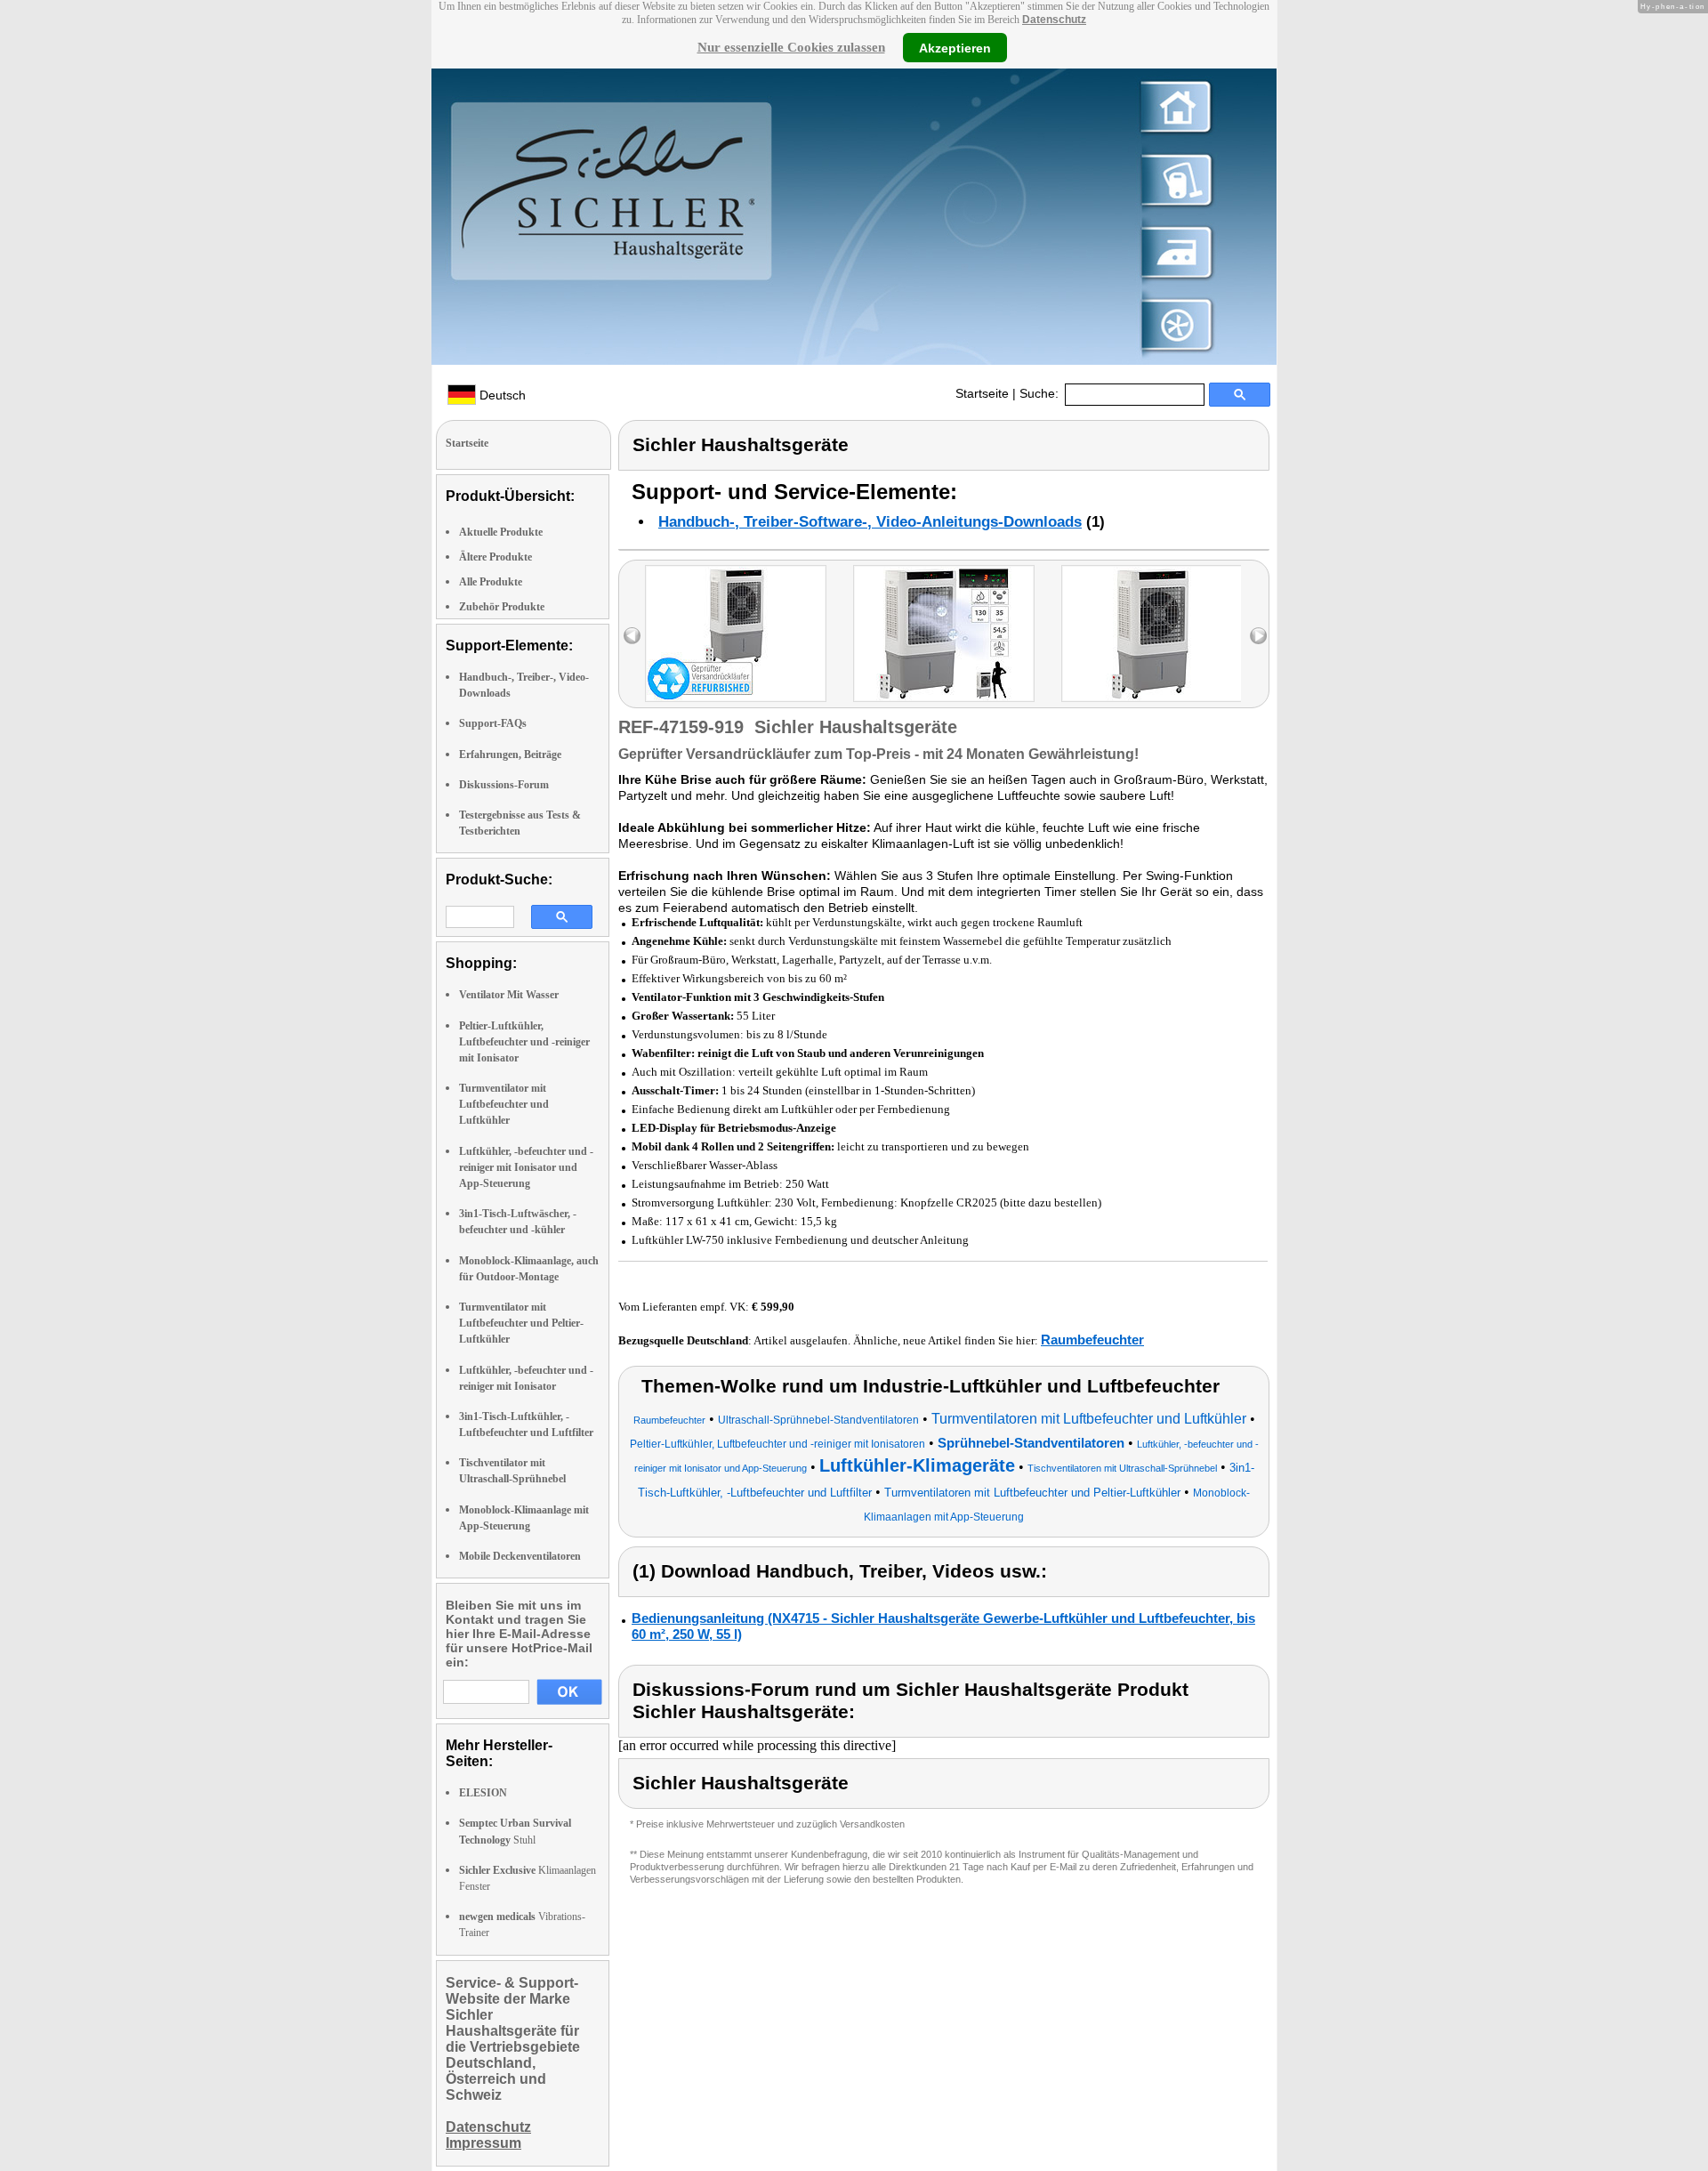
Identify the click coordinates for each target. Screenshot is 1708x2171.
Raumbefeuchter (1092, 1340)
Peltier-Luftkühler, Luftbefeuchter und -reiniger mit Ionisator (524, 1042)
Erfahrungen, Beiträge (510, 755)
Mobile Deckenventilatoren (520, 1556)
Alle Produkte (491, 582)
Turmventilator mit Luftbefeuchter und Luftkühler (504, 1104)
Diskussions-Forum (504, 785)
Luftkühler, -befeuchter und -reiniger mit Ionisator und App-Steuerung (526, 1167)
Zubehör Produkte (502, 607)
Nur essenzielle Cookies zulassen (791, 47)
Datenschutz (1054, 20)
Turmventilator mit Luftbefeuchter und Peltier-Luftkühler (521, 1323)
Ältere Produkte (495, 557)
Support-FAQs (493, 723)
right (1258, 636)
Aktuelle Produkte (501, 532)
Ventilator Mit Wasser (509, 995)
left (632, 636)
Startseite (982, 393)
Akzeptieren (955, 47)
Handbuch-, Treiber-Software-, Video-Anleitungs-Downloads (870, 522)
